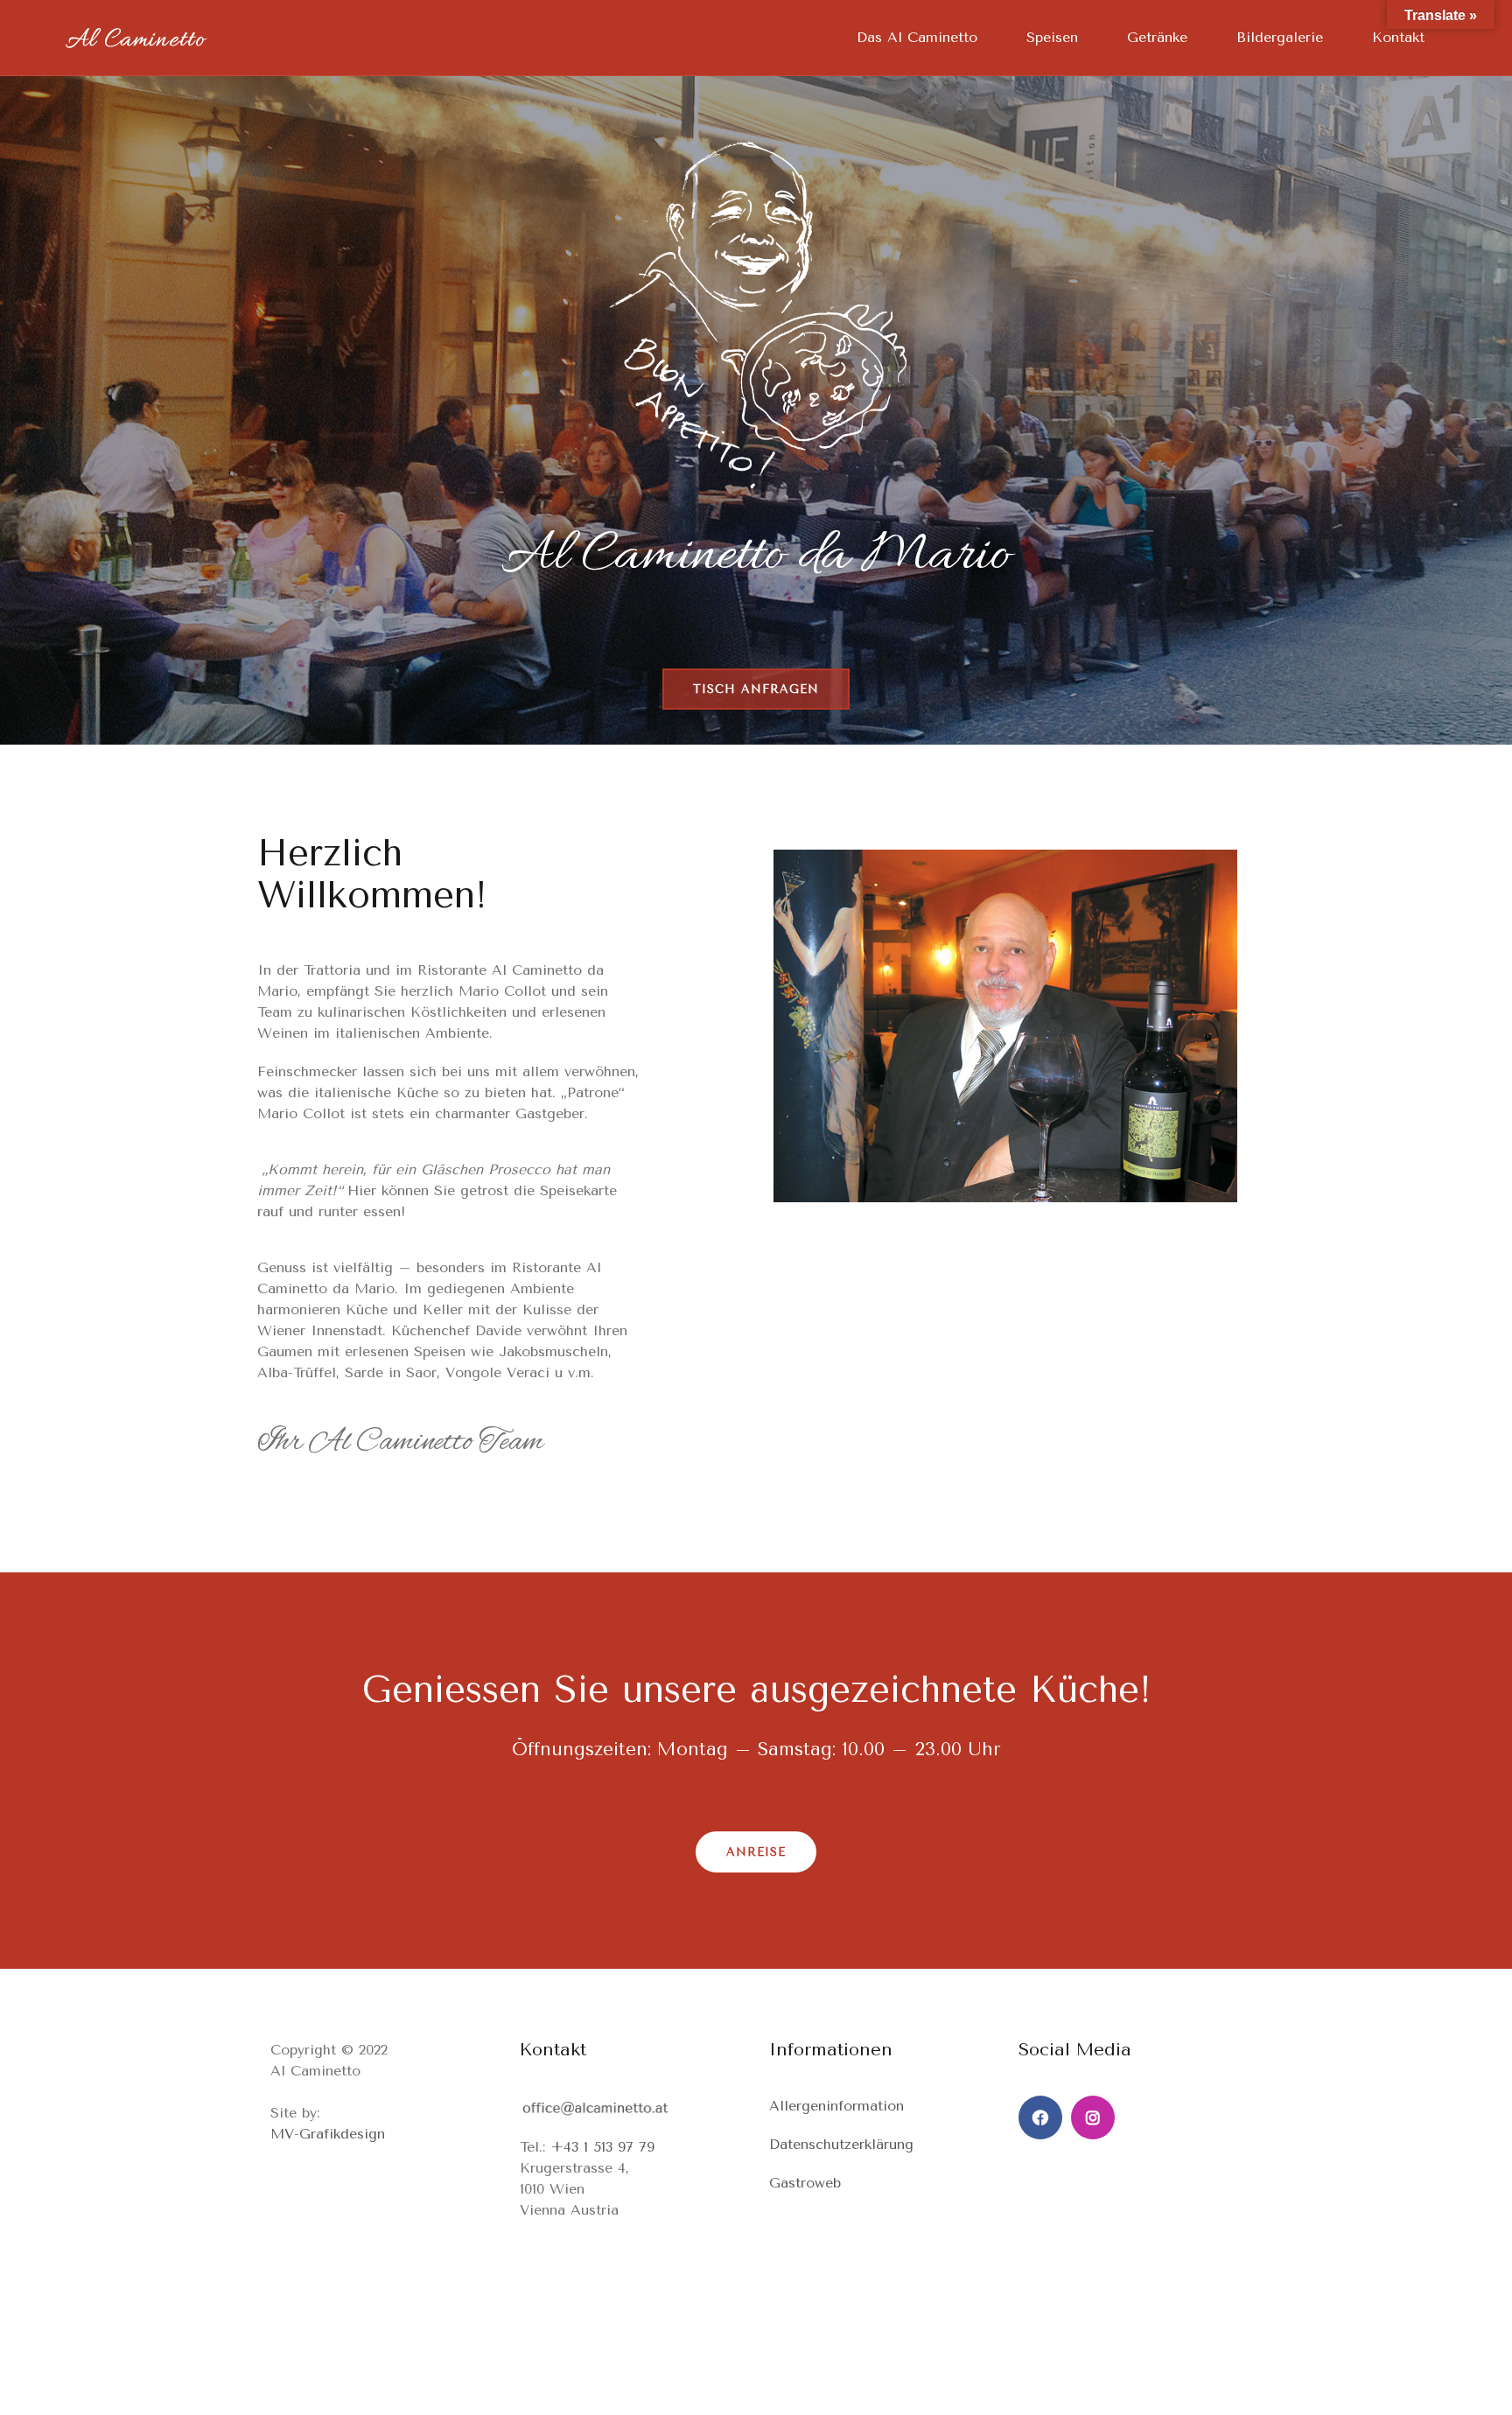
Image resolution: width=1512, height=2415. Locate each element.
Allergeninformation (836, 2106)
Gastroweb (805, 2183)
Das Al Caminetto (917, 37)
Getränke (1157, 37)
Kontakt (1398, 37)
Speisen (1052, 37)
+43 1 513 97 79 (602, 2147)
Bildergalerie (1280, 37)
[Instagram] (1093, 2117)
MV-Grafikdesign (328, 2134)
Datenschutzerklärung (841, 2144)
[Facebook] (1040, 2117)
